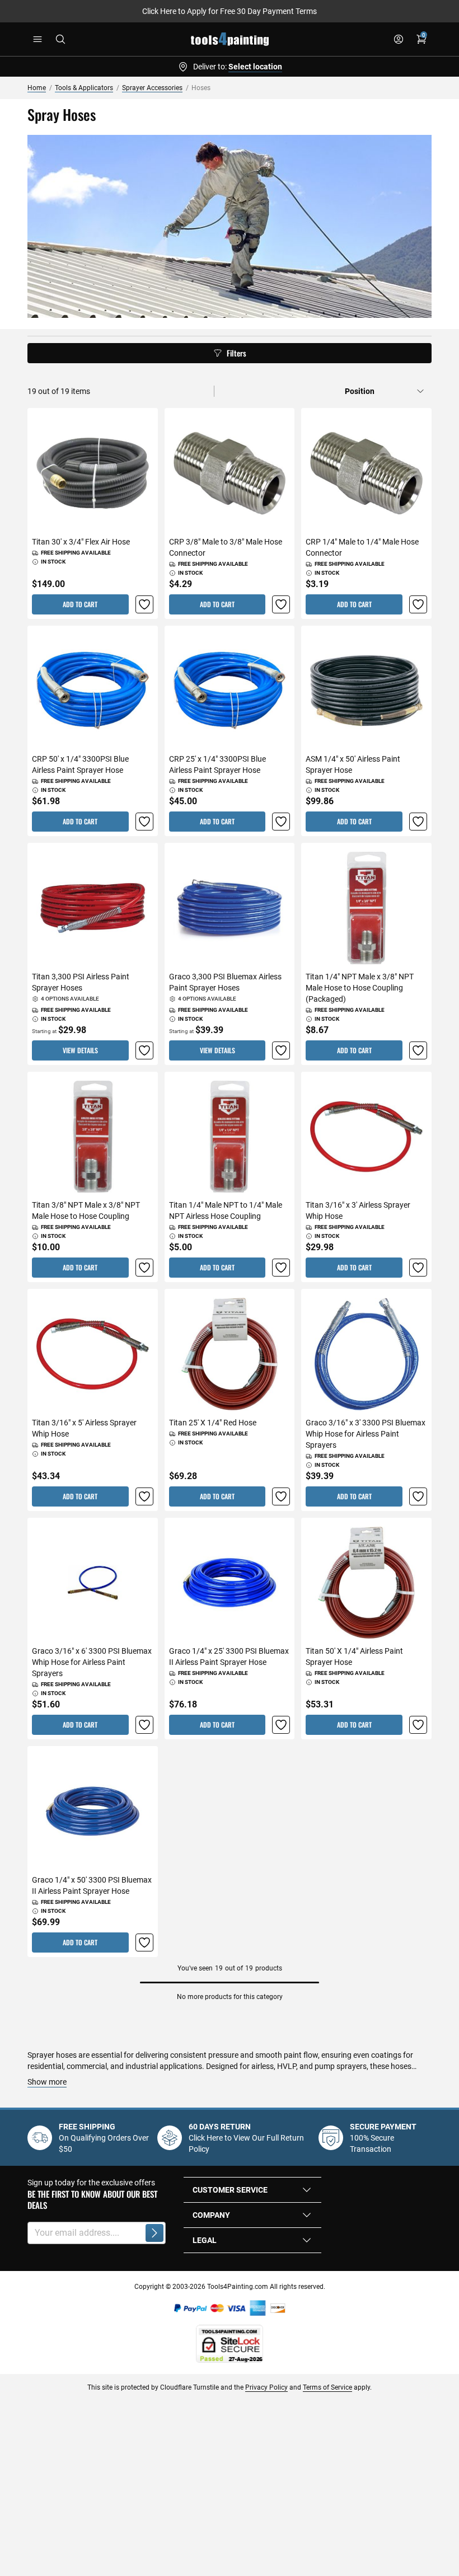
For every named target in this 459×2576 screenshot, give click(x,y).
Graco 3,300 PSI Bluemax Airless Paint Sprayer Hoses (225, 982)
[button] (144, 604)
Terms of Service (327, 2387)
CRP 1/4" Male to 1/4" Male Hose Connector (362, 547)
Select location (255, 67)
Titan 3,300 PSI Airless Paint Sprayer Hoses (81, 982)
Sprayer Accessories (152, 88)
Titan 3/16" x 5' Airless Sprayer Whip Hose (84, 1428)
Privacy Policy (266, 2387)
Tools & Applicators (84, 88)
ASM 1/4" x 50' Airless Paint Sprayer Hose (353, 764)
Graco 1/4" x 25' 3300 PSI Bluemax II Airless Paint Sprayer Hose (229, 1657)
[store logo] (230, 39)
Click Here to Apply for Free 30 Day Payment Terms (230, 11)
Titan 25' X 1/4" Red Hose (213, 1423)
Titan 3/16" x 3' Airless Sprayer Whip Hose (358, 1210)
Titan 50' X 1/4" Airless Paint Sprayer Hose (354, 1657)
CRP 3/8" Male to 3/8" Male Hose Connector (226, 547)
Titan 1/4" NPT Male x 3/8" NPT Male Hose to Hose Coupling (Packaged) (360, 988)
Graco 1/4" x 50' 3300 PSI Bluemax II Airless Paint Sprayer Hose (92, 1885)
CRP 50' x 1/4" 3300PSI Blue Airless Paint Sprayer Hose (80, 764)
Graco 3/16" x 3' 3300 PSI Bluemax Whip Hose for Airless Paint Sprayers (366, 1434)
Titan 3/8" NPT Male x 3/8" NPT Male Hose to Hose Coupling (86, 1210)
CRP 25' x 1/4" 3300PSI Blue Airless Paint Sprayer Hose (217, 764)
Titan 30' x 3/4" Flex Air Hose (81, 542)
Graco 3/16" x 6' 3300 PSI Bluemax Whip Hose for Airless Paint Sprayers (92, 1662)
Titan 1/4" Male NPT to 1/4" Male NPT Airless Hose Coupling (226, 1210)
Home (37, 88)
